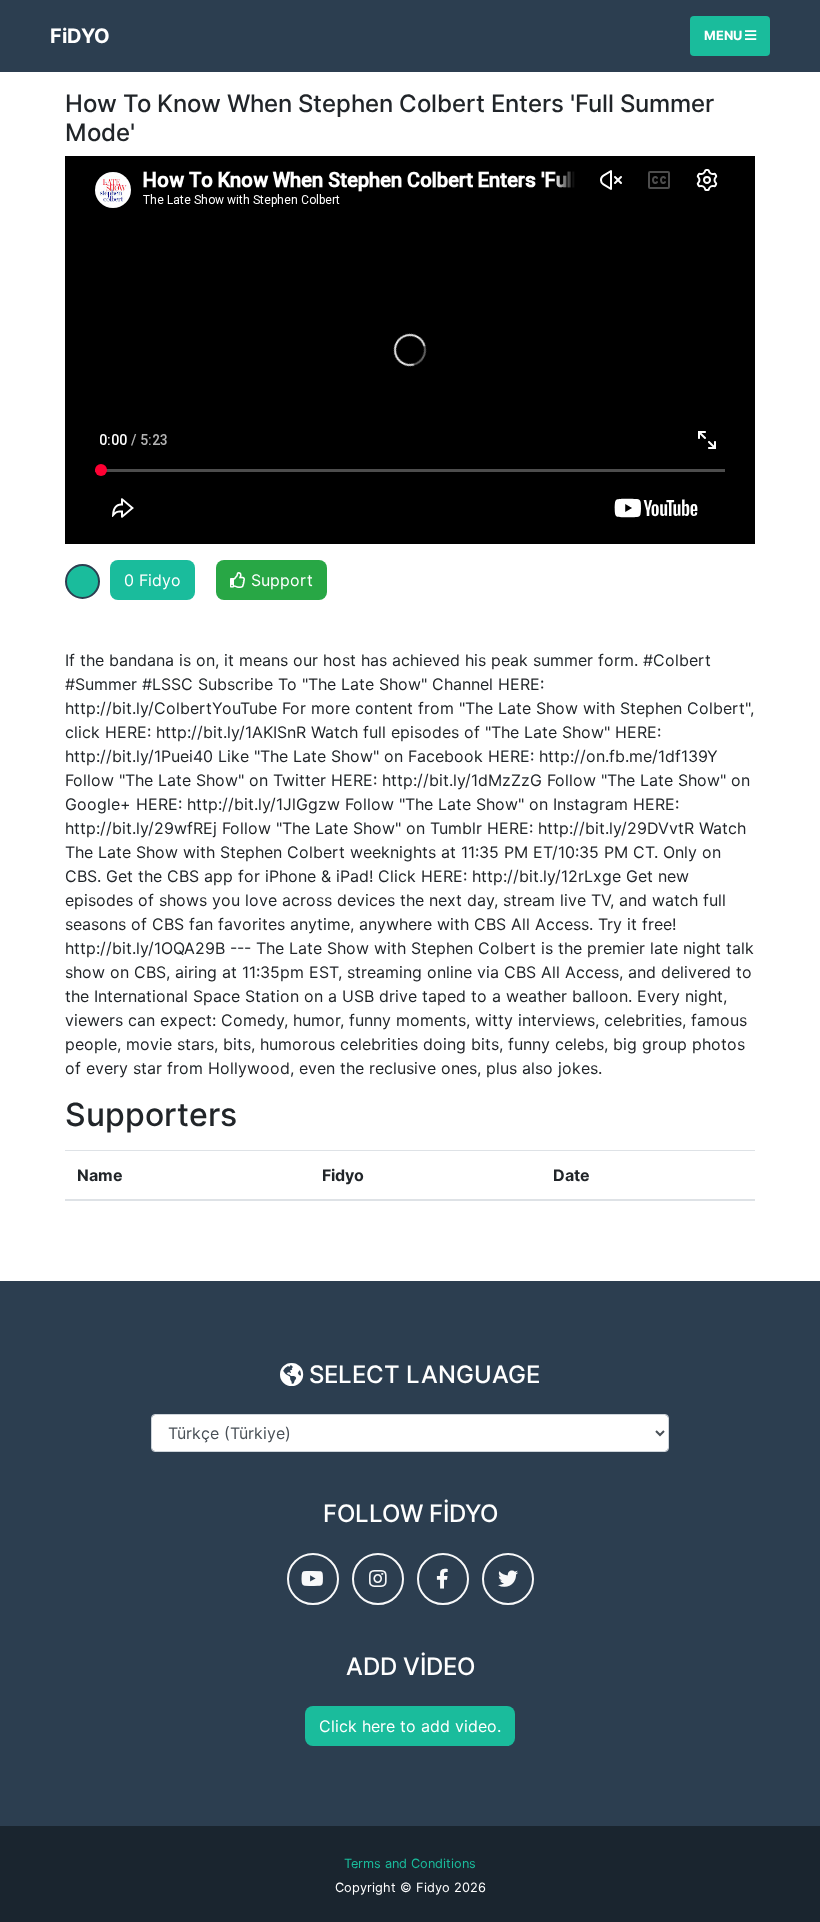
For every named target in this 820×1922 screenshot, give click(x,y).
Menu (724, 35)
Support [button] (279, 580)
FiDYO (80, 36)
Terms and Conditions (410, 1863)
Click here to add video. (410, 1726)
